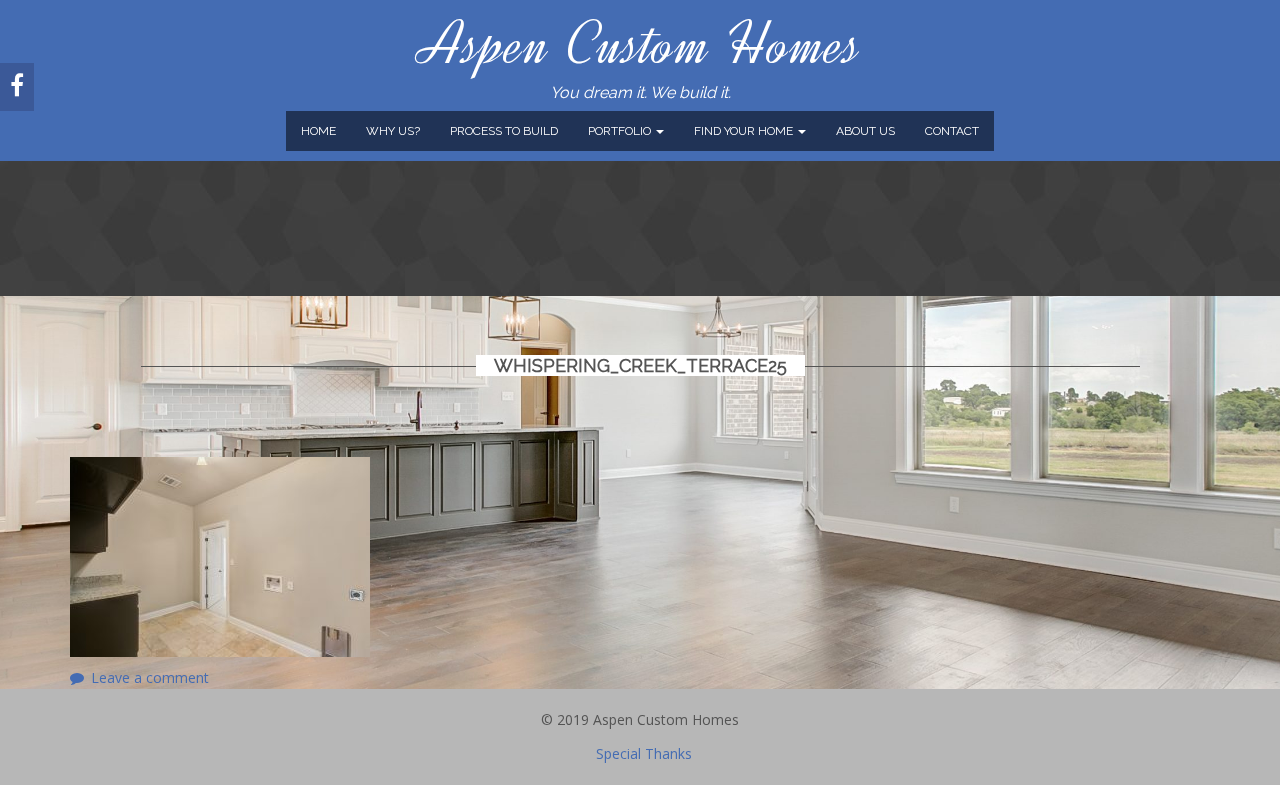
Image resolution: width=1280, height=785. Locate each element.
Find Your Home (745, 131)
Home (318, 131)
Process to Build (504, 131)
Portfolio (621, 131)
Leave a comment (150, 677)
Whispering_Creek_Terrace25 (640, 365)
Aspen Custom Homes (640, 45)
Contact (952, 131)
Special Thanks (644, 753)
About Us (865, 131)
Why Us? (393, 131)
